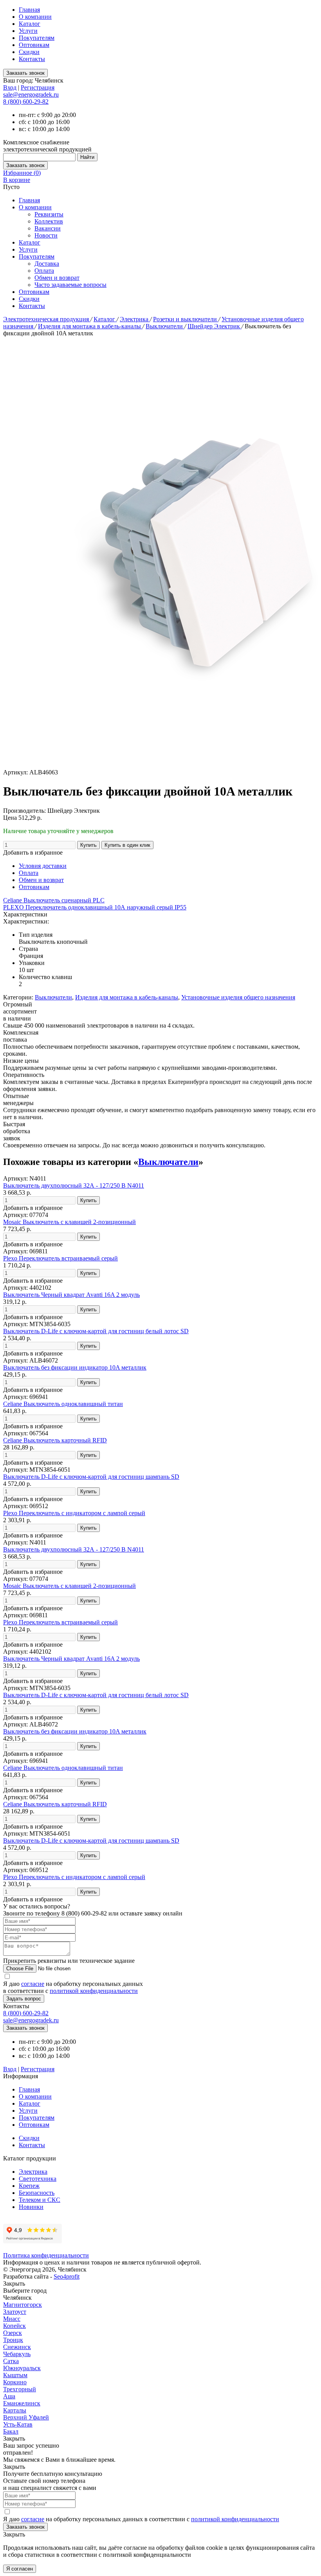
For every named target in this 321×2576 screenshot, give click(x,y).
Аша (9, 2396)
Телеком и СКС (40, 2200)
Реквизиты (49, 214)
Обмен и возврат (57, 278)
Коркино (15, 2382)
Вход (10, 87)
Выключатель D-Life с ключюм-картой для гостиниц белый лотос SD (96, 1331)
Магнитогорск (23, 2305)
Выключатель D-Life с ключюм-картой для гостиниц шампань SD (91, 1477)
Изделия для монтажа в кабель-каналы (90, 326)
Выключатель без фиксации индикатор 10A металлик (75, 1367)
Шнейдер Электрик (215, 326)
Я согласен (20, 2569)
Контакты (32, 59)
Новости (46, 235)
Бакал (11, 2431)
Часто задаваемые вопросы (70, 285)
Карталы (15, 2410)
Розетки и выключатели (186, 319)
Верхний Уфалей (26, 2417)
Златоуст (15, 2312)
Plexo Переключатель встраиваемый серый (60, 1258)
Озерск (13, 2333)
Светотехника (38, 2179)
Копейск (14, 2326)
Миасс (12, 2319)
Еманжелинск (22, 2403)
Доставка (47, 264)
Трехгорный (20, 2389)
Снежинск (17, 2347)
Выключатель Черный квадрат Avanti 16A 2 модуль (71, 1295)
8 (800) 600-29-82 (26, 102)
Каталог (30, 24)
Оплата (44, 271)
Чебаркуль (17, 2354)
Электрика (135, 319)
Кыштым (15, 2375)
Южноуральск (22, 2368)
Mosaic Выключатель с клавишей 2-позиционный (69, 1222)
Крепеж (29, 2186)
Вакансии (48, 228)
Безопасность (37, 2193)
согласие (33, 1984)
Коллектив (49, 221)
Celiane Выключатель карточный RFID (55, 1440)
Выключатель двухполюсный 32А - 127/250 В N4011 (74, 1185)
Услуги (28, 31)
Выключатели (165, 326)
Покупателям (37, 38)
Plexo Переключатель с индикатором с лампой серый (74, 1513)
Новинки (31, 2207)
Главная (29, 10)
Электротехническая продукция (47, 319)
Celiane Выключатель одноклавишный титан (63, 1404)
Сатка (11, 2361)
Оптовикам (34, 45)
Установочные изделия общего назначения (238, 997)
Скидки (29, 52)
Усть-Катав (18, 2424)
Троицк (13, 2340)
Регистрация (38, 87)
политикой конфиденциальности (94, 1991)
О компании (35, 17)
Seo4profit (67, 2276)
